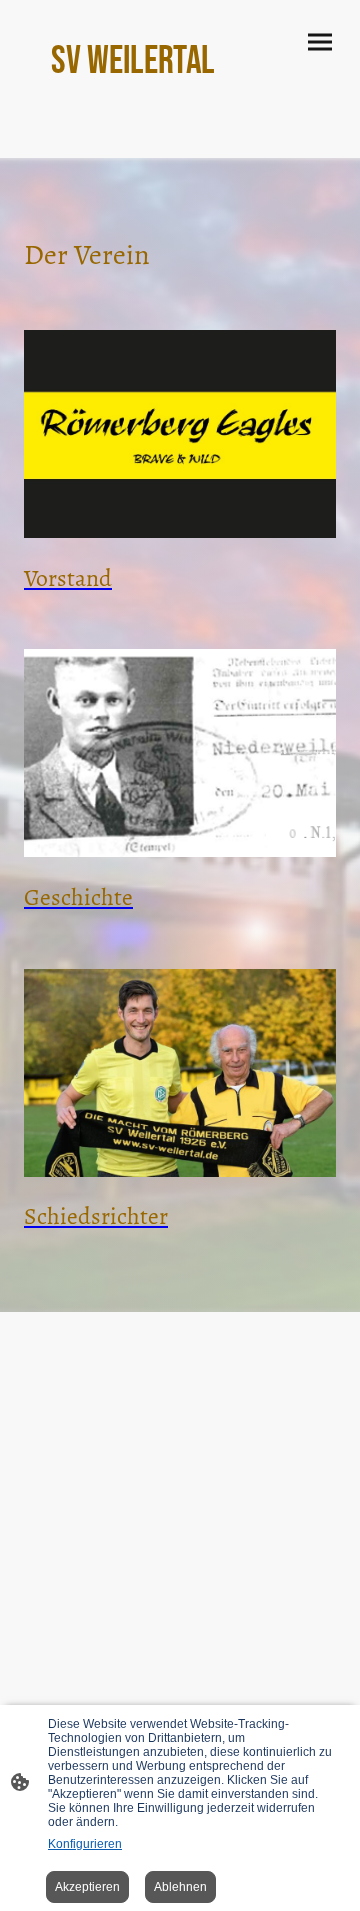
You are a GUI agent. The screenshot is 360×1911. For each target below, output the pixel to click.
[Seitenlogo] (179, 100)
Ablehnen (180, 1887)
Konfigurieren (85, 1844)
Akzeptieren (87, 1887)
